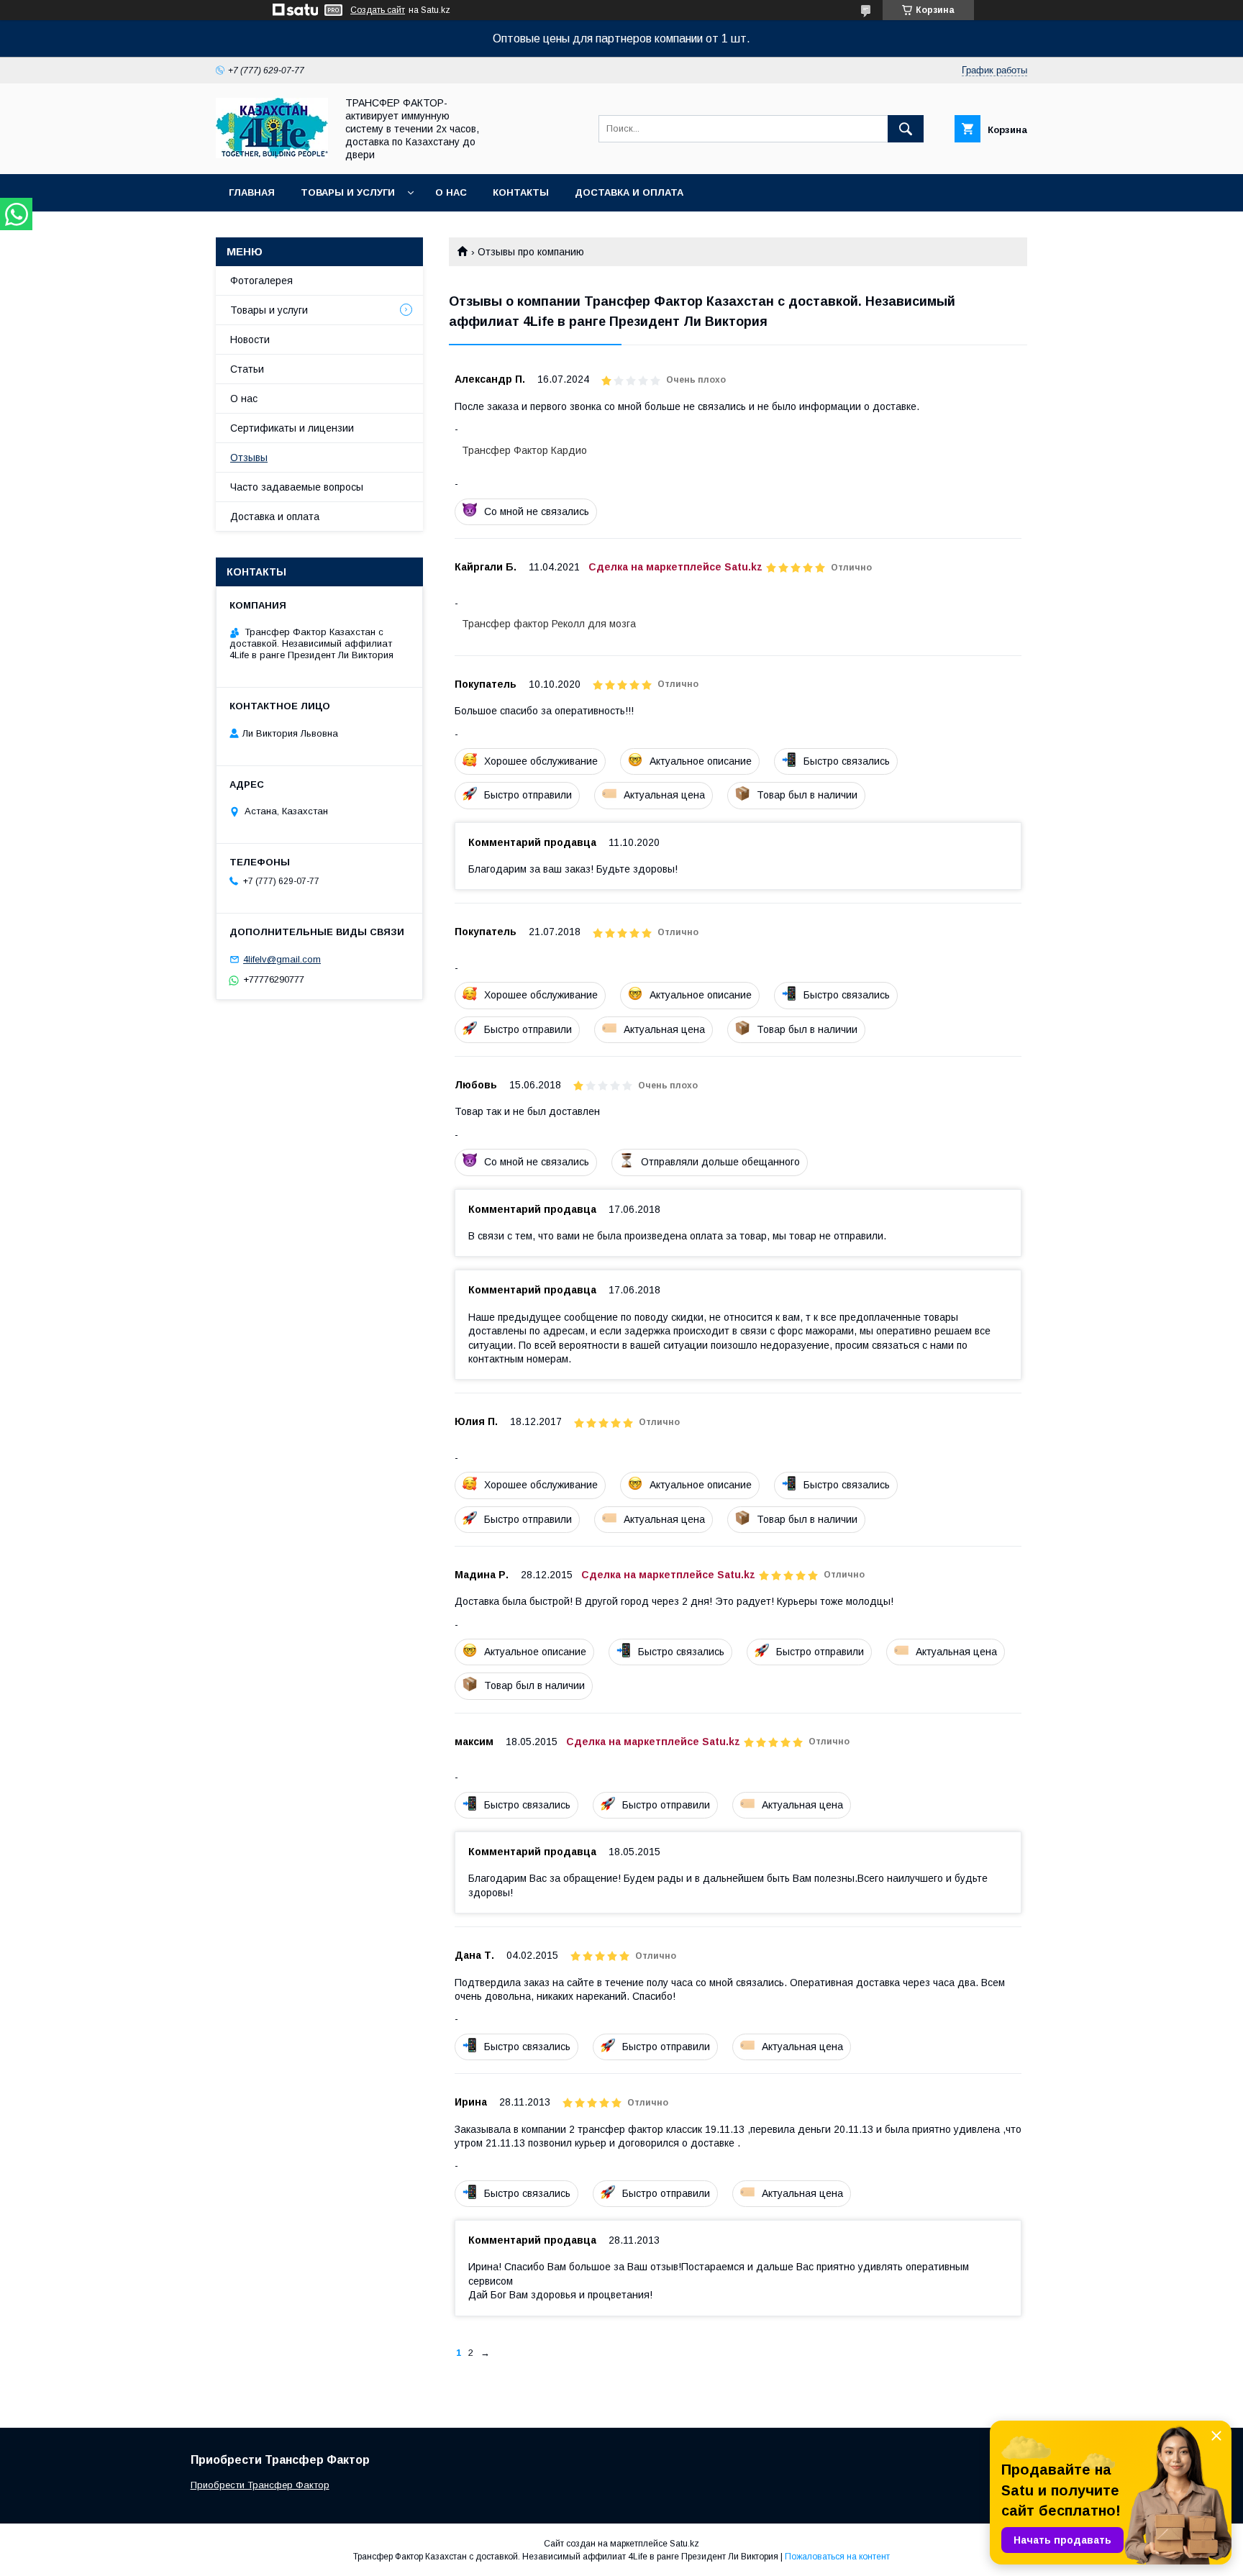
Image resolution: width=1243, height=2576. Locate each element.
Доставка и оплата (629, 192)
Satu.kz (684, 2544)
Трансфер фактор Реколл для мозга (549, 624)
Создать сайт (378, 10)
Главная (252, 192)
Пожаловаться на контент (837, 2557)
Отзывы (249, 458)
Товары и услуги (348, 192)
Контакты (521, 192)
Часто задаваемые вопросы (297, 487)
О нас (451, 192)
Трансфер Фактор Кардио (524, 450)
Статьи (247, 369)
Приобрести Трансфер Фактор (260, 2485)
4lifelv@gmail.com (282, 959)
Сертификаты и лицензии (292, 428)
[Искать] (906, 129)
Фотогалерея (261, 281)
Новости (250, 340)
